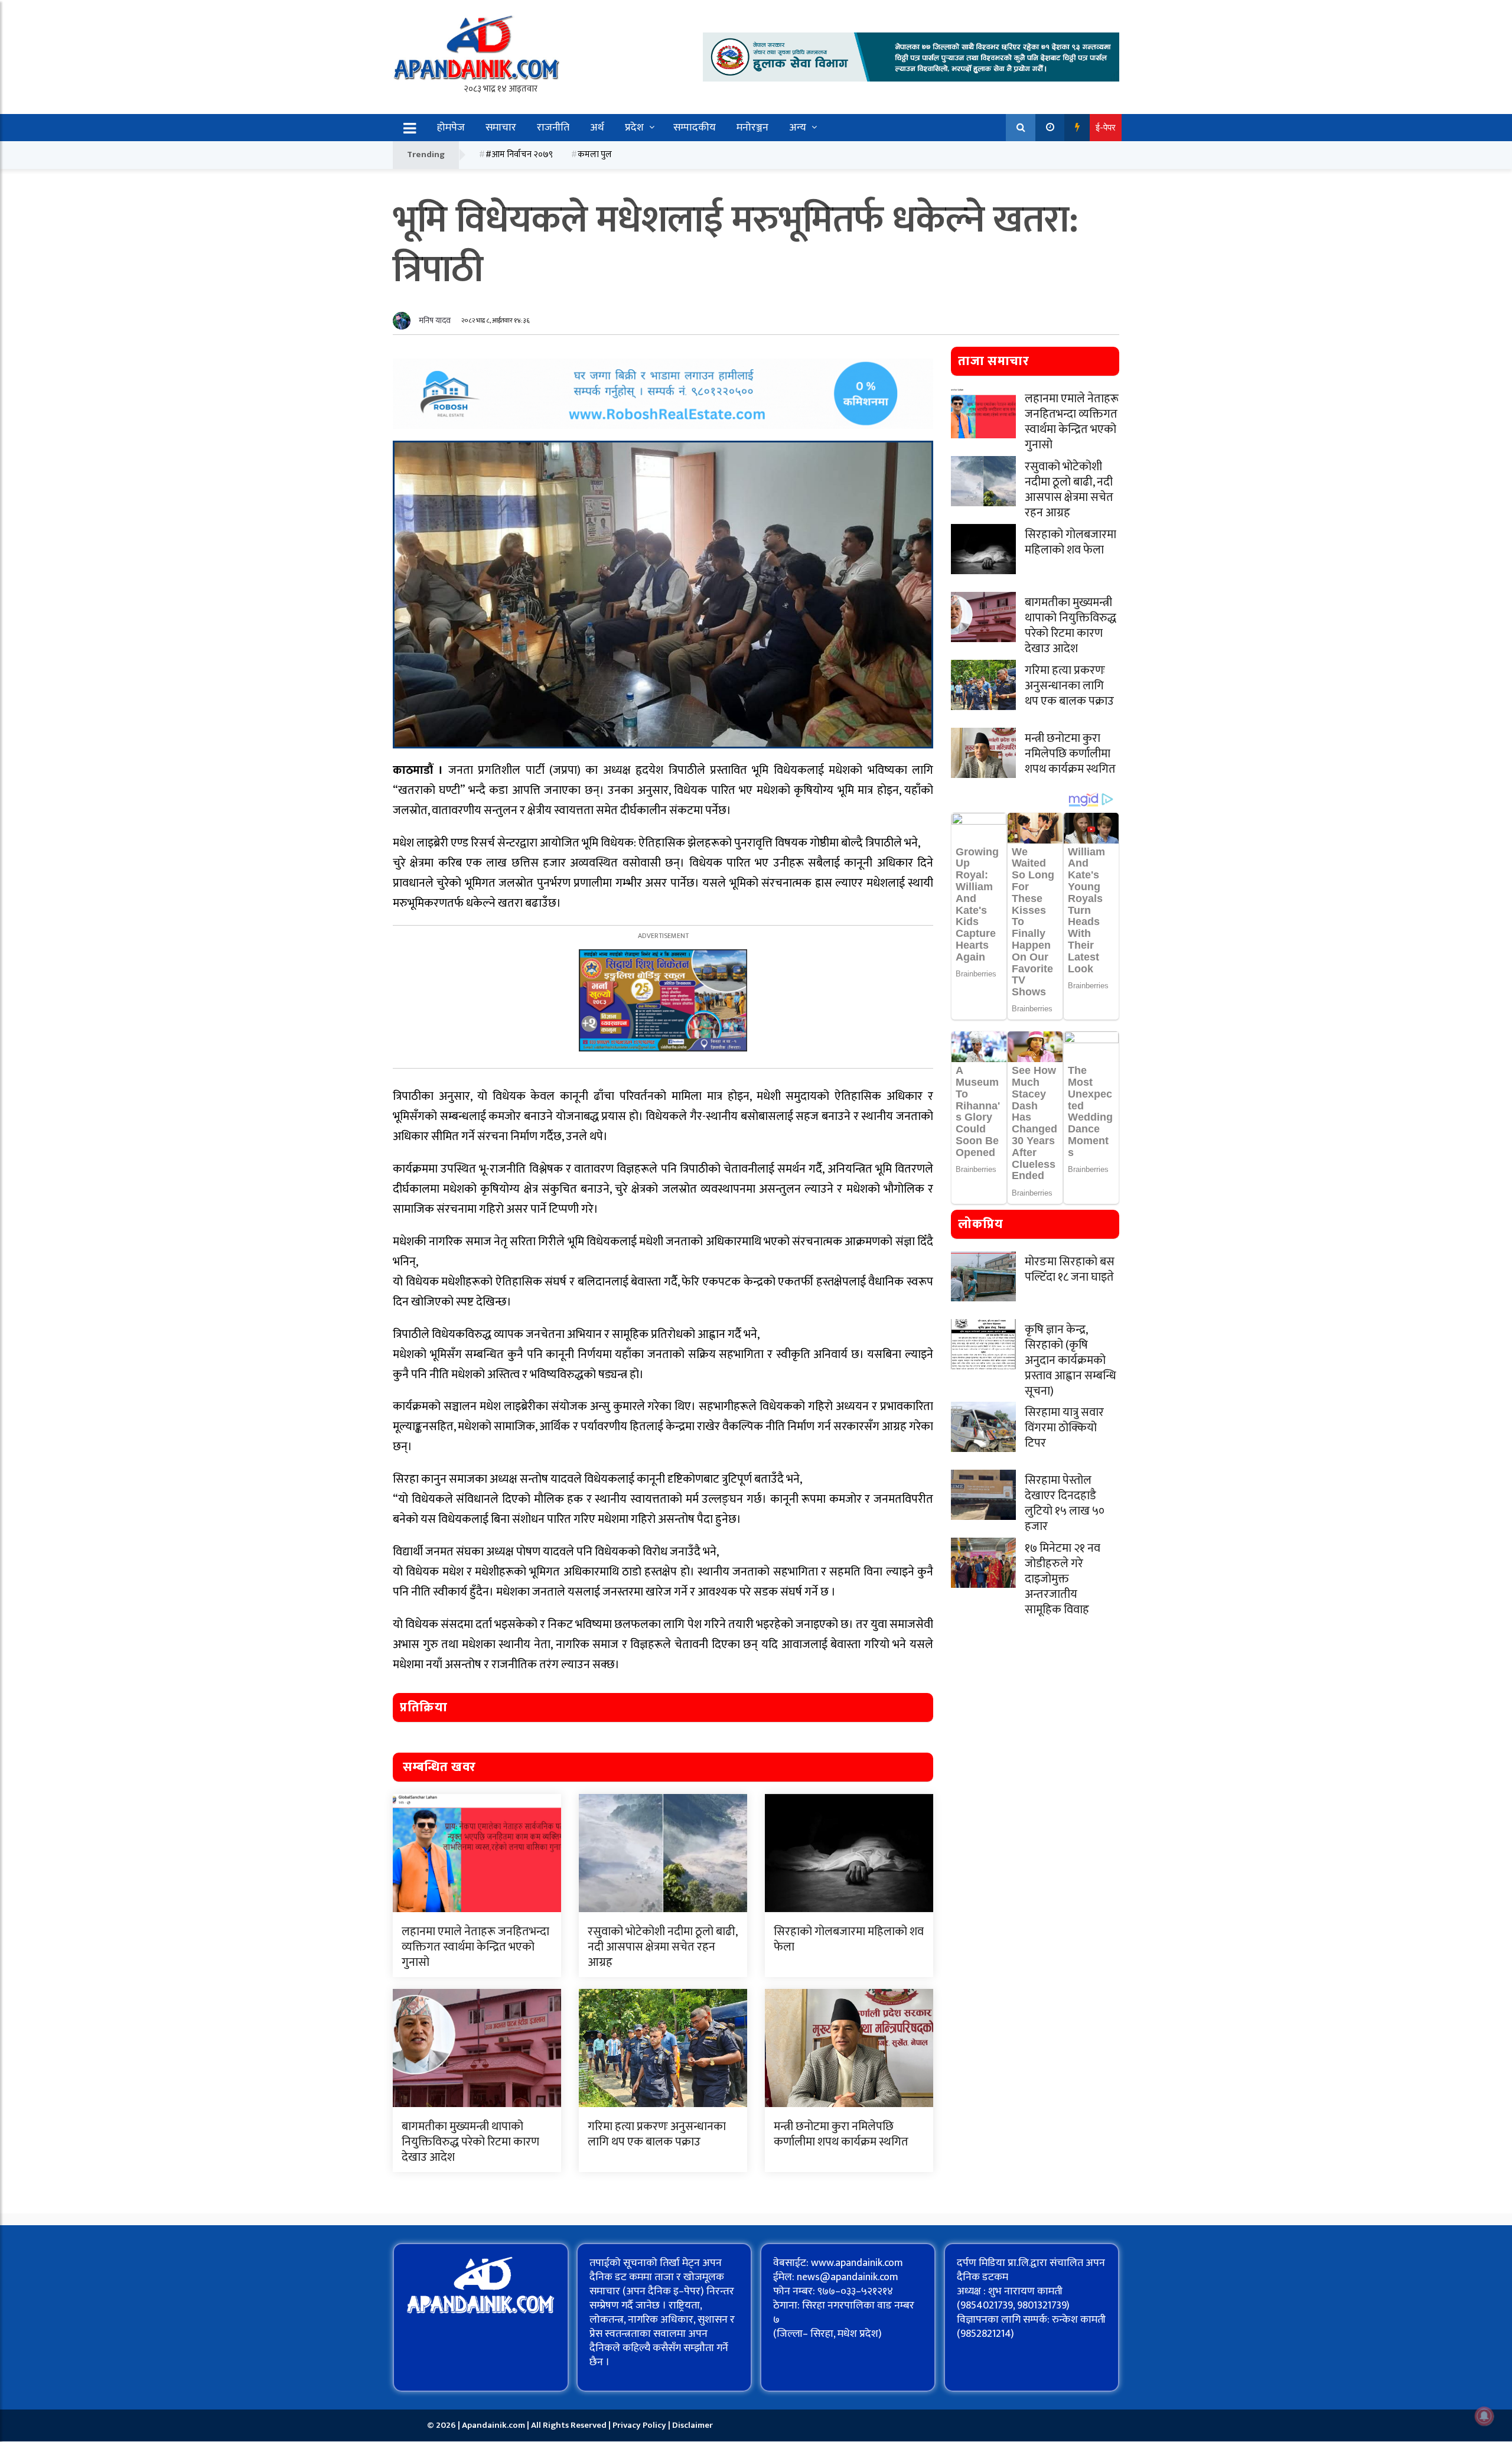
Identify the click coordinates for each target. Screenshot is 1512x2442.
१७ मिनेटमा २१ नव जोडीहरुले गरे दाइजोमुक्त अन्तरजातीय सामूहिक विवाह (1063, 1579)
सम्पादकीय (695, 128)
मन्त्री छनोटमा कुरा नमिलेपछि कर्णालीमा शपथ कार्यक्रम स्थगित (841, 2134)
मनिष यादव (435, 320)
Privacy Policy (640, 2425)
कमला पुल (595, 154)
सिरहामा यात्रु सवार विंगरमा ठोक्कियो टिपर (1064, 1428)
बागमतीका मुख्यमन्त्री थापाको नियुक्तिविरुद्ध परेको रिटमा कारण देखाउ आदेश (470, 2142)
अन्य (798, 128)
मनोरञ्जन (752, 128)
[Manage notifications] (1484, 2416)
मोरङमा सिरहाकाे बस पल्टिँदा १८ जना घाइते (1070, 1269)
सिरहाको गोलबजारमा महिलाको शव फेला (849, 1939)
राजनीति (553, 128)
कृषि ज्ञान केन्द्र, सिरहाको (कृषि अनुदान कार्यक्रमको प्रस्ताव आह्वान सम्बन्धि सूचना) (1071, 1360)
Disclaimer (693, 2425)
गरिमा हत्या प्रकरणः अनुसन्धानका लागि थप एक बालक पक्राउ (657, 2134)
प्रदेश (634, 128)
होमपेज (451, 128)
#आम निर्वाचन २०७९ (519, 154)
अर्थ (597, 128)
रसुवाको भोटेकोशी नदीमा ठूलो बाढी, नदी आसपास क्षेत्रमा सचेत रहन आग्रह (662, 1947)
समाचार (501, 128)
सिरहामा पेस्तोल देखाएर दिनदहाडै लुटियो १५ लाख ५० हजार (1065, 1503)
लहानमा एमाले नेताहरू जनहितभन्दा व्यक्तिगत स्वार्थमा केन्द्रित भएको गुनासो (475, 1947)
